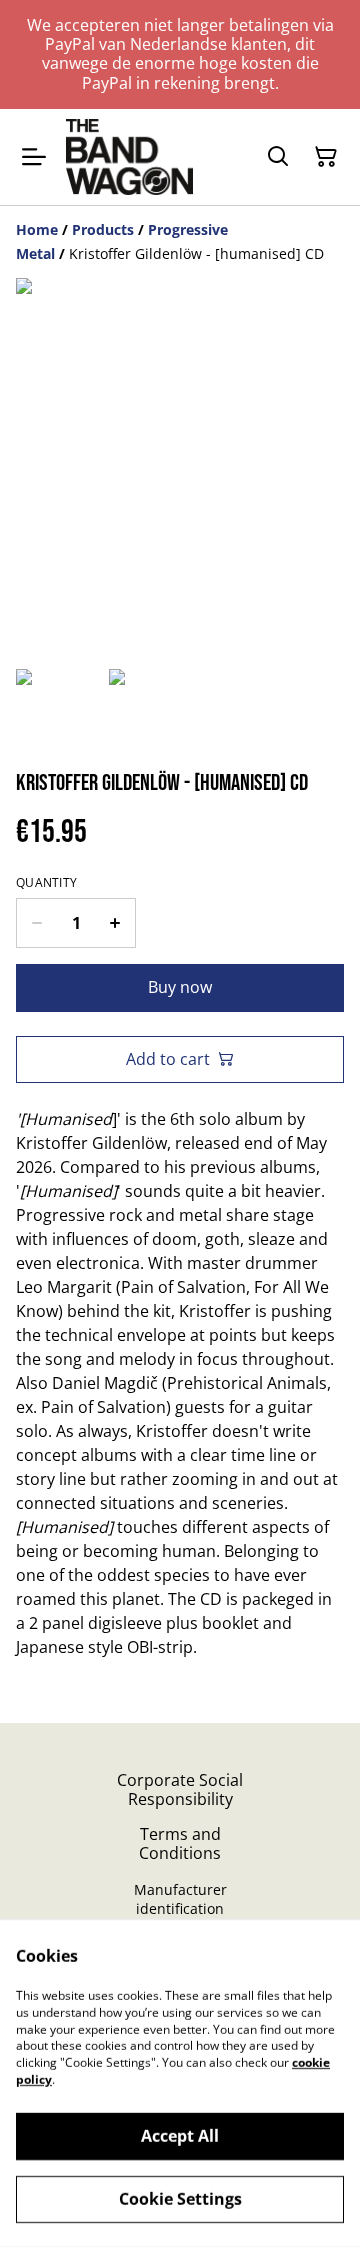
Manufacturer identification (180, 1899)
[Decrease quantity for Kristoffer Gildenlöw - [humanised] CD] (36, 923)
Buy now (180, 987)
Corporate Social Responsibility (180, 1789)
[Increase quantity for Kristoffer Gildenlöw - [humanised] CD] (115, 923)
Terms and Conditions (180, 1843)
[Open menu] (34, 157)
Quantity (46, 883)
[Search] (278, 157)
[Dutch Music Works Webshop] (129, 157)
